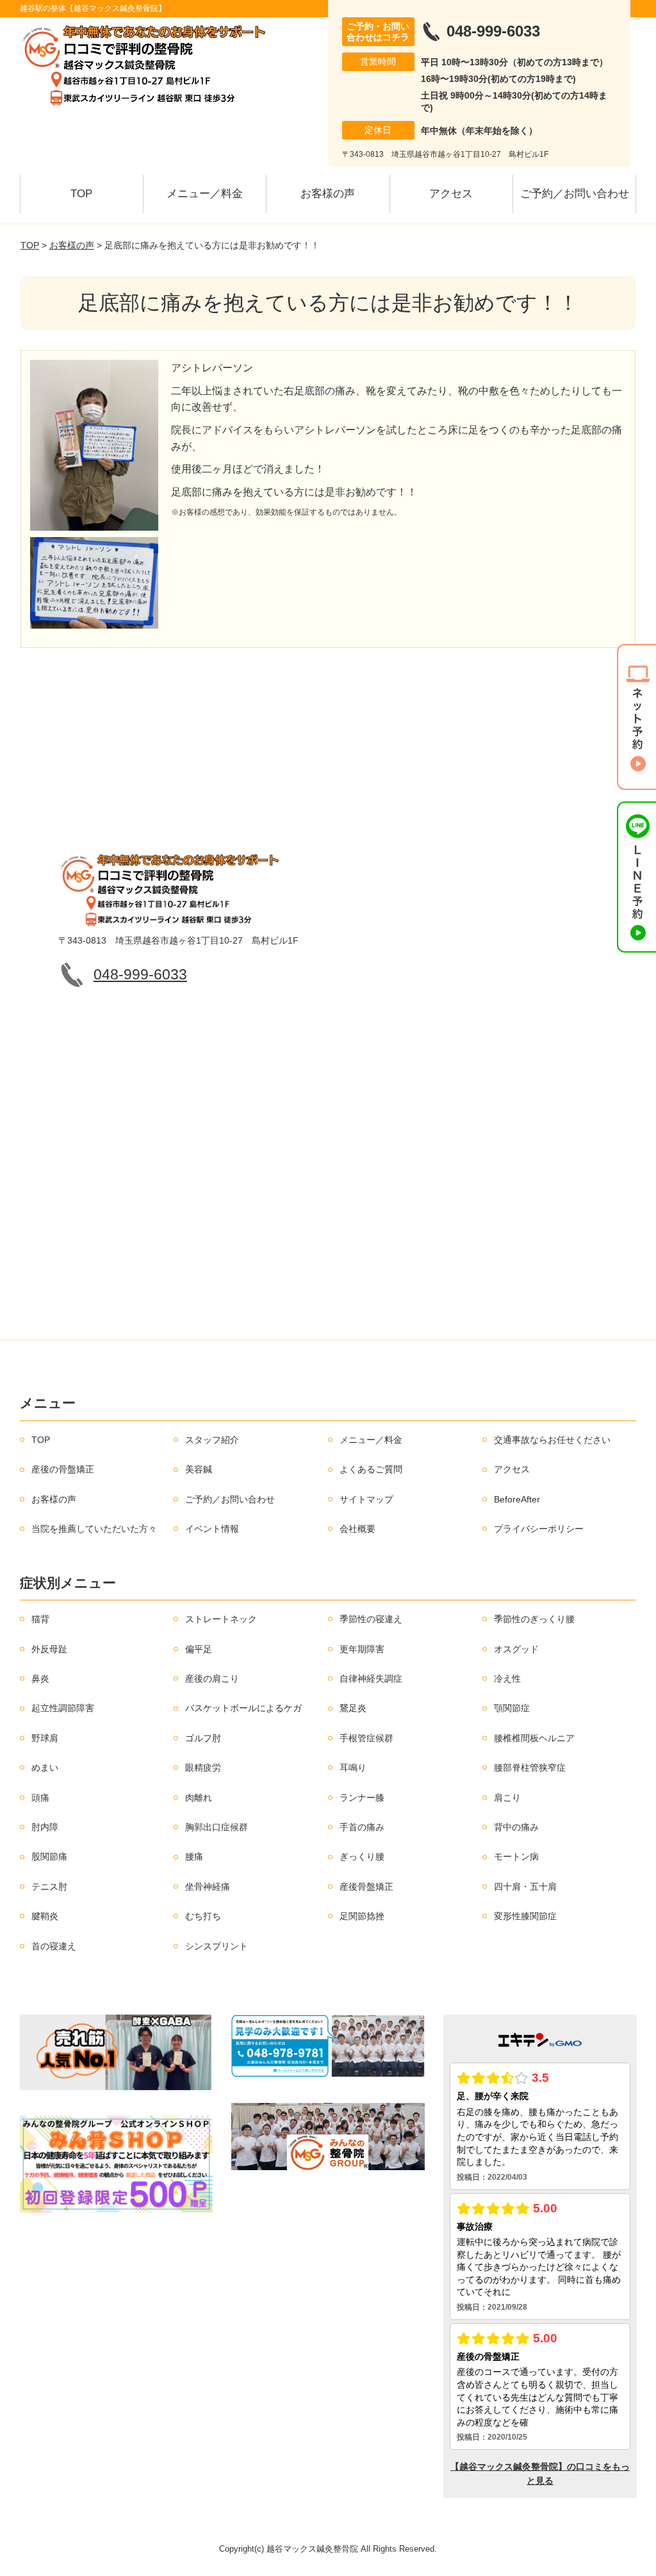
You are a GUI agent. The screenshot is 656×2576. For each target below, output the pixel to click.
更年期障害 (362, 1649)
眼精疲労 (203, 1767)
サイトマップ (366, 1499)
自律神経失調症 (371, 1678)
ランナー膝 (362, 1798)
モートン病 (516, 1856)
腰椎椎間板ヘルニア (534, 1738)
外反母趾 (49, 1649)
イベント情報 (212, 1529)
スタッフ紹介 (212, 1440)
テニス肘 (49, 1887)
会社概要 (357, 1529)
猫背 (40, 1619)
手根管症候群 (366, 1738)
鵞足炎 (353, 1708)
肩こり (507, 1798)
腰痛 (194, 1856)
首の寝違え (54, 1946)
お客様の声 (328, 194)
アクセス (451, 194)
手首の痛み (362, 1827)
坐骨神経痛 (208, 1887)
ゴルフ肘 (203, 1738)
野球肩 (45, 1738)
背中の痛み (516, 1827)
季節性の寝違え (371, 1619)
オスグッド (516, 1649)
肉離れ (199, 1798)
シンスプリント (217, 1946)
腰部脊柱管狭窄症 (530, 1767)
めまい (45, 1767)
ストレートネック (221, 1619)
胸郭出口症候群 (217, 1827)
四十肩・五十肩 (525, 1887)
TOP (81, 194)
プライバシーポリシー (539, 1529)
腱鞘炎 (45, 1916)
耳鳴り (353, 1767)
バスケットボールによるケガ (243, 1708)
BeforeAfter (517, 1499)
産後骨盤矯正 (366, 1887)
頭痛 (40, 1798)
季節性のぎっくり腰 (534, 1619)
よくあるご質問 (371, 1469)
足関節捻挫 (362, 1916)
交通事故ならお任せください (552, 1440)
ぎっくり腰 (362, 1856)
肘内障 (45, 1827)
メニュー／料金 (205, 194)
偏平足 (199, 1649)
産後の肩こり (212, 1678)
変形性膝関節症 (525, 1916)
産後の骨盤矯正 (63, 1469)
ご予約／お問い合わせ (575, 194)
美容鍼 (199, 1469)
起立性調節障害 (63, 1708)
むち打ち (203, 1916)
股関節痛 (49, 1856)
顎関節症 (512, 1708)
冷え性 (507, 1678)
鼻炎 (40, 1678)
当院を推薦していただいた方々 (94, 1529)
